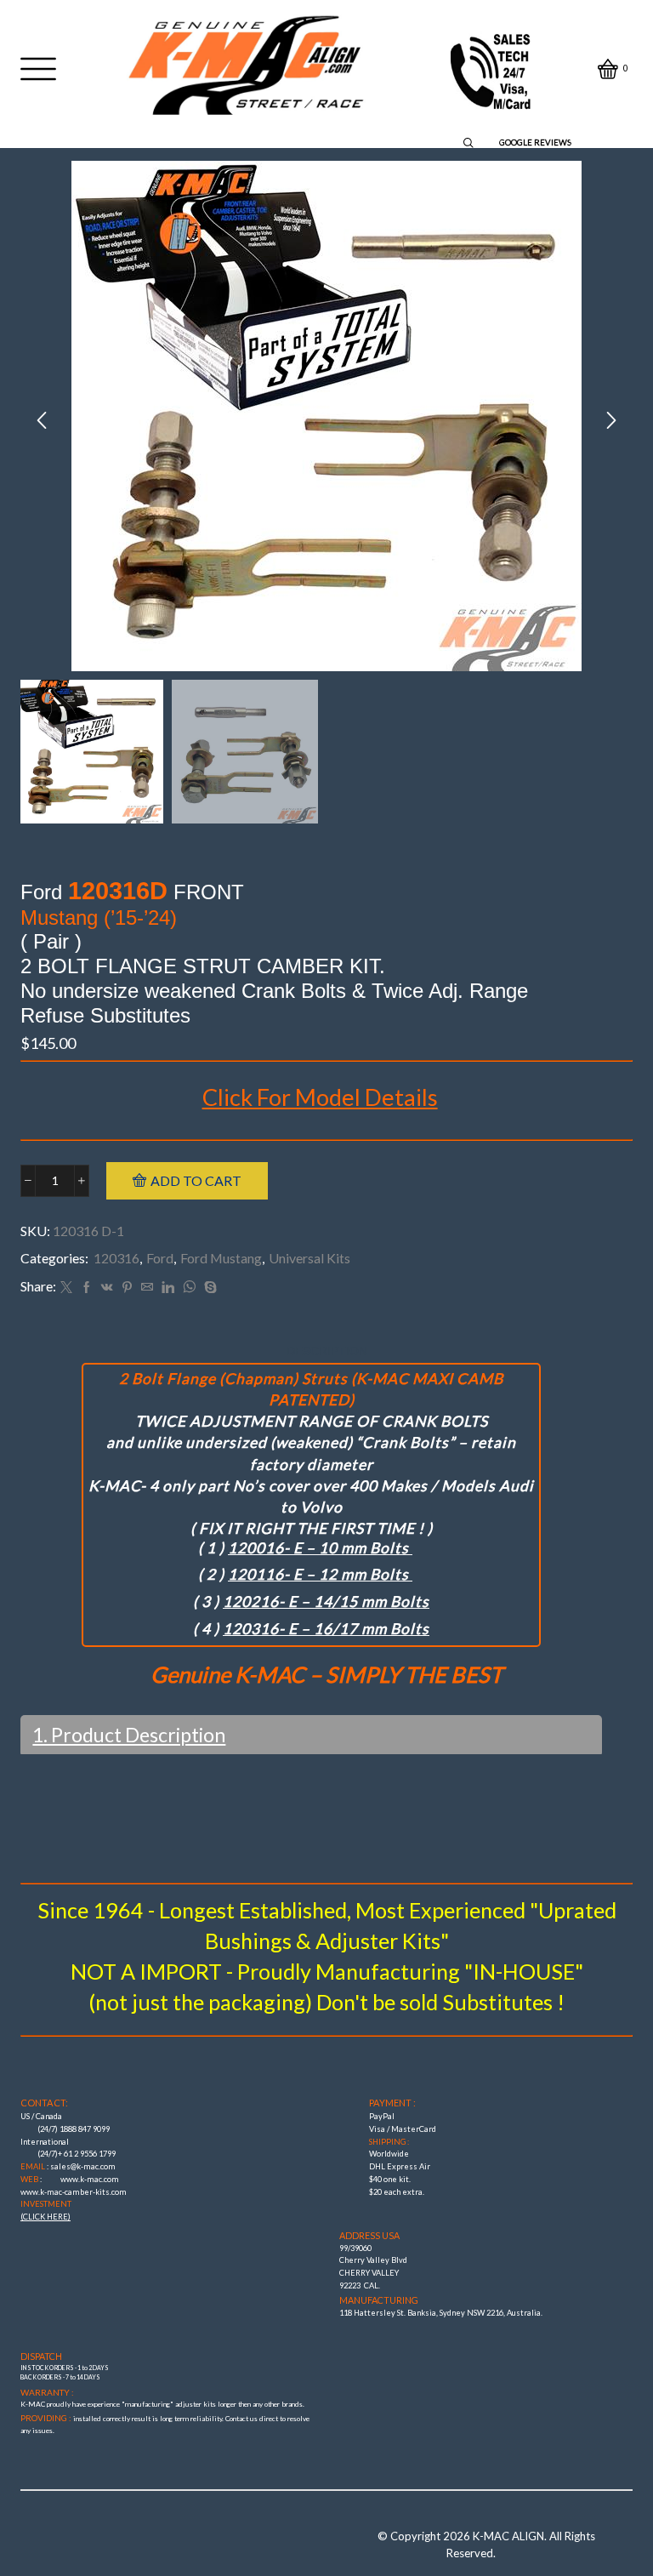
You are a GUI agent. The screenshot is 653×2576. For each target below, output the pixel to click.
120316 (116, 1258)
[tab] (327, 1351)
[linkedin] (168, 1288)
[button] (42, 420)
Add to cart (196, 1180)
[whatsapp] (189, 1288)
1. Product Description (129, 1735)
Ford (160, 1258)
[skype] (208, 1288)
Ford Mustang (221, 1258)
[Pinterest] (127, 1288)
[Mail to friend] (147, 1288)
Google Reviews (535, 143)
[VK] (107, 1288)
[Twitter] (66, 1288)
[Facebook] (87, 1288)
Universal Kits (309, 1258)
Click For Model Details (320, 1097)
